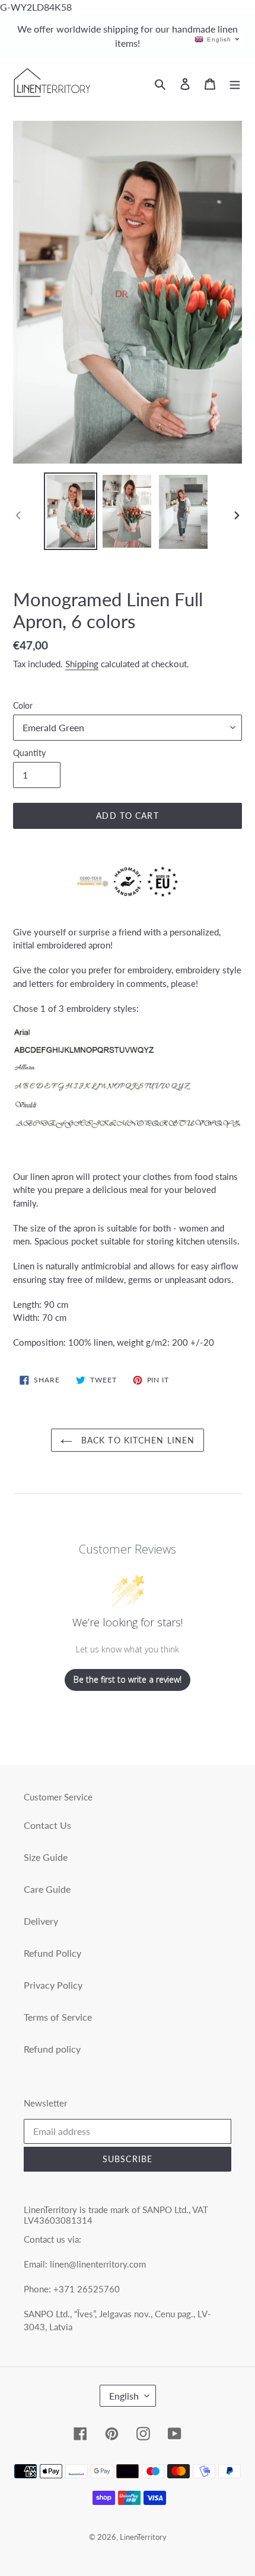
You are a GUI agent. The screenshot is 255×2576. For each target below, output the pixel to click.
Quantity (29, 753)
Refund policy (52, 2049)
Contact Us (47, 1825)
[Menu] (235, 83)
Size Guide (46, 1857)
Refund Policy (52, 1953)
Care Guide (47, 1889)
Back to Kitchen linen (137, 1440)
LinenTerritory (143, 2537)
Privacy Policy (53, 1985)
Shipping (82, 664)
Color (23, 705)
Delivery (41, 1921)
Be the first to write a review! (128, 1679)
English (124, 2396)
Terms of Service (58, 2017)
